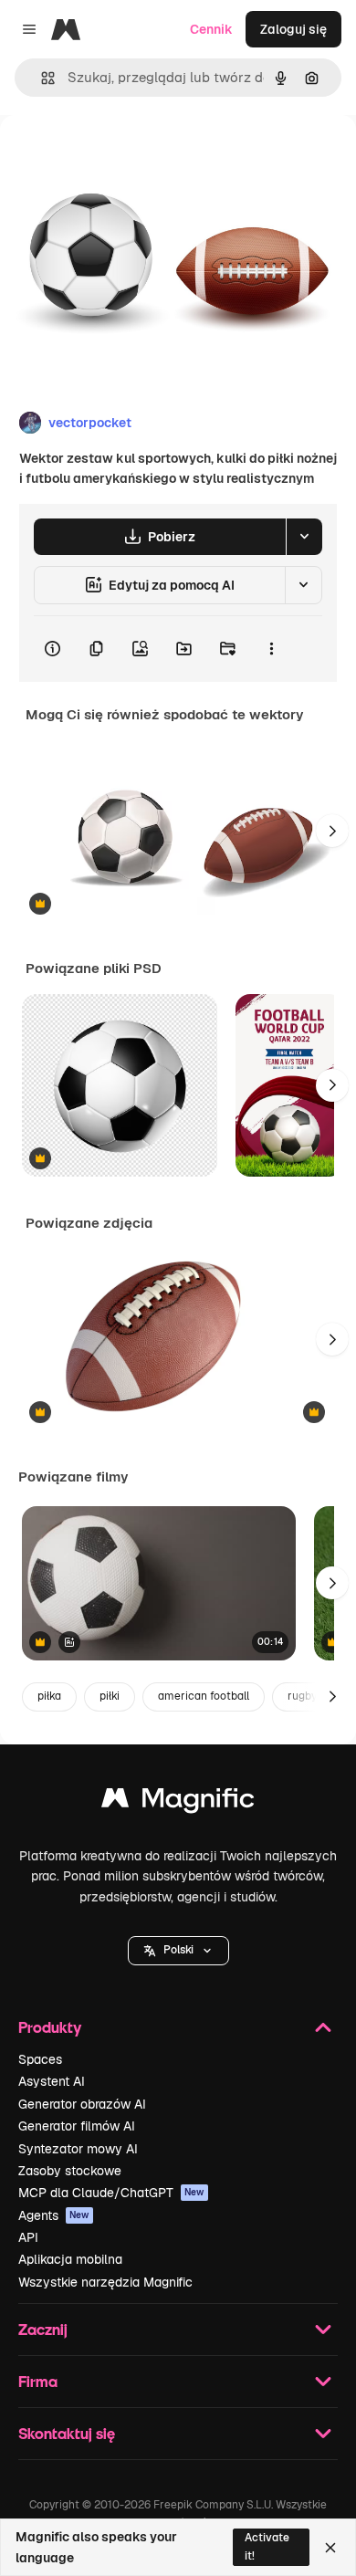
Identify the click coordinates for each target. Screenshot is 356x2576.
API (28, 2237)
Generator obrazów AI (82, 2104)
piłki (110, 1696)
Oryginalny (126, 157)
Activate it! (267, 2546)
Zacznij (43, 2329)
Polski (178, 1950)
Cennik (211, 29)
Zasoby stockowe (70, 2171)
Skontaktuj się (67, 2433)
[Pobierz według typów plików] (304, 537)
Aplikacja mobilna (70, 2259)
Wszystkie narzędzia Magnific (105, 2282)
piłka (49, 1696)
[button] (178, 1951)
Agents (54, 2215)
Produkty (50, 2027)
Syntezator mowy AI (78, 2149)
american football (204, 1696)
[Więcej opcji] (271, 649)
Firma (38, 2381)
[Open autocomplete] (41, 78)
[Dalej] (332, 831)
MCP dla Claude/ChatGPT (111, 2193)
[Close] (330, 2548)
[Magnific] (178, 1802)
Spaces (40, 2059)
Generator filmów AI (77, 2126)
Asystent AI (52, 2081)
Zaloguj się (293, 29)
